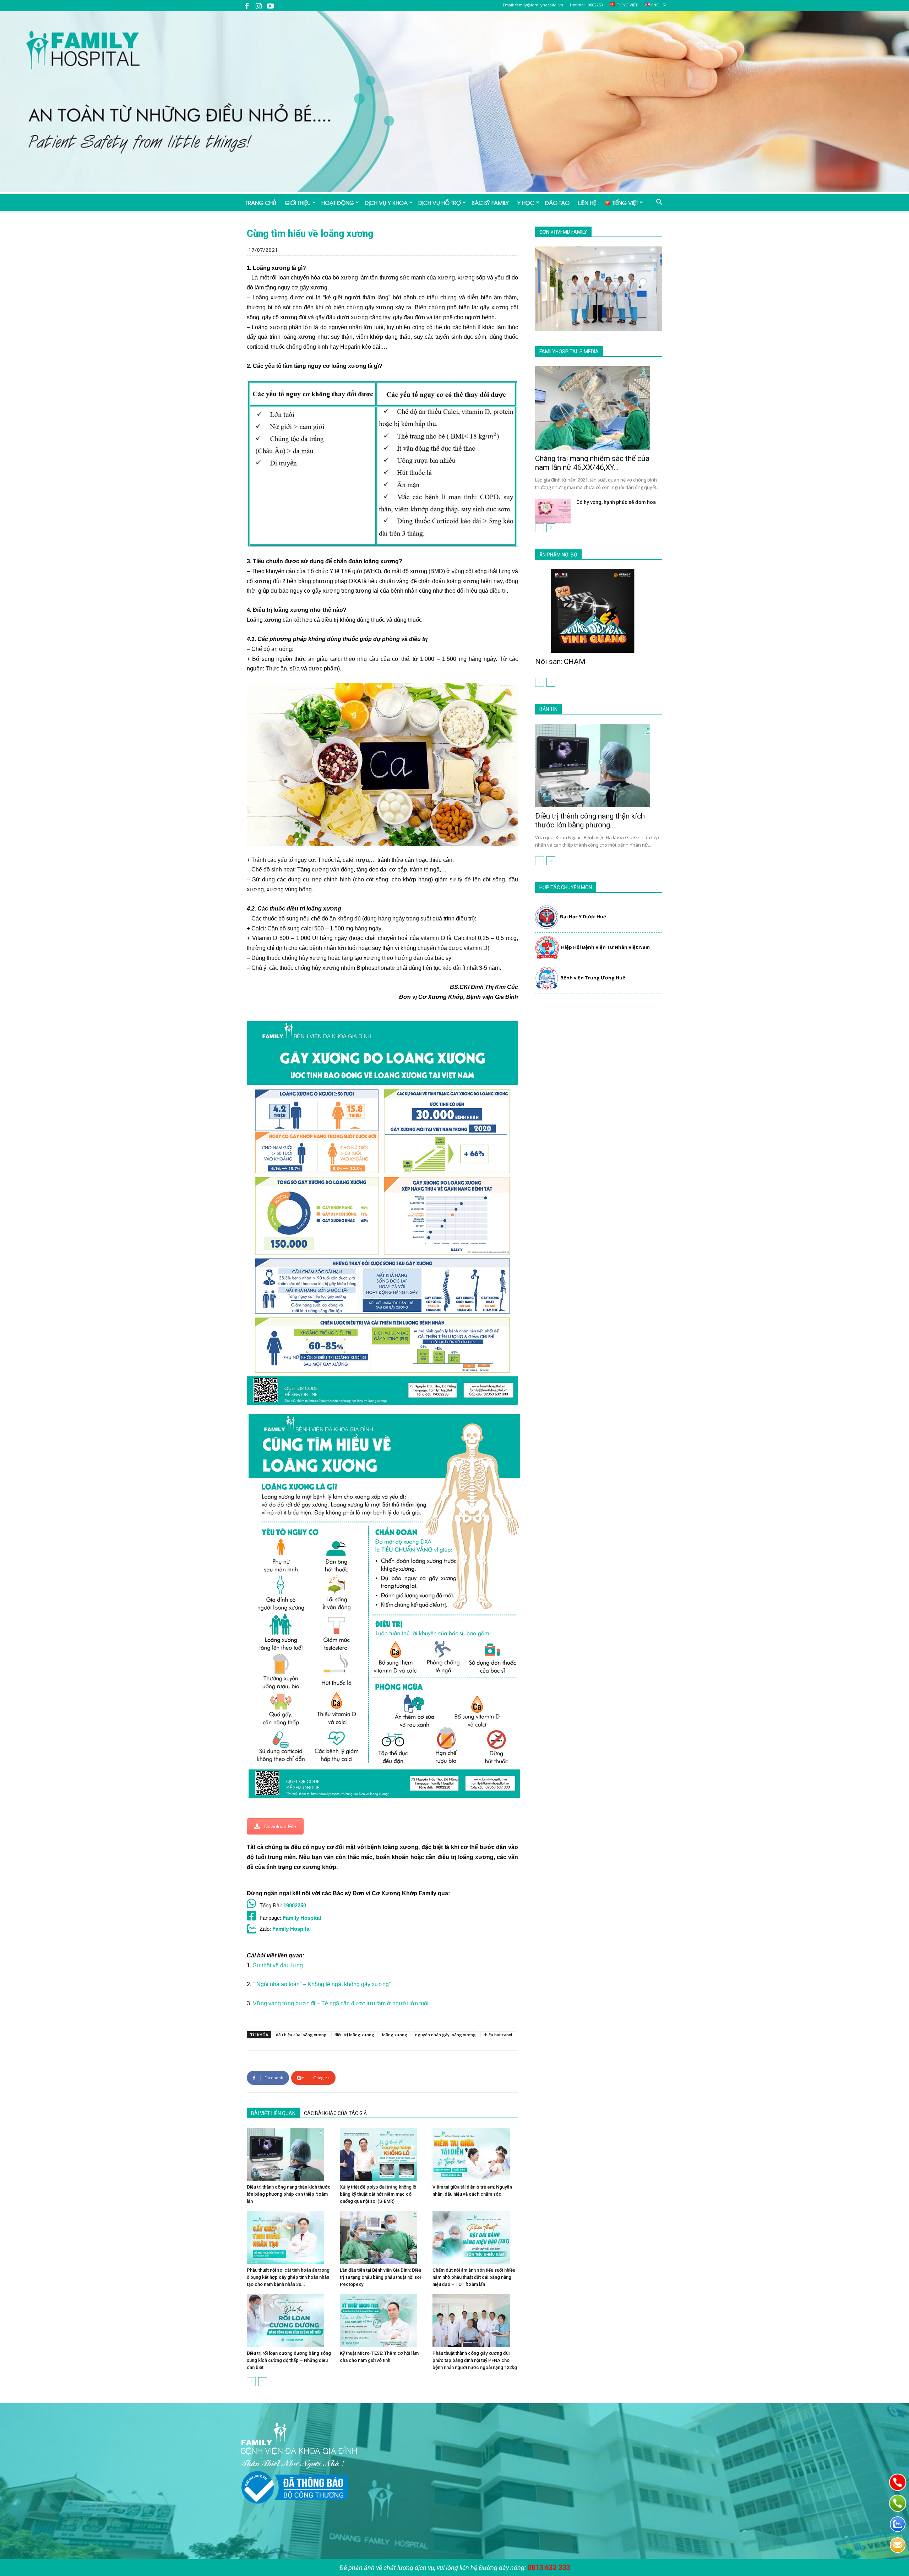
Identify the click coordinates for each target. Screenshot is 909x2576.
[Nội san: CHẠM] (599, 611)
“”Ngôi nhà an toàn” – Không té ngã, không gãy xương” (322, 1984)
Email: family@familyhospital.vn (533, 5)
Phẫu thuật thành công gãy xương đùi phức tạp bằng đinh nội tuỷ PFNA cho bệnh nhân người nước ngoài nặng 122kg (475, 2360)
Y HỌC (526, 202)
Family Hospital (302, 1918)
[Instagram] (258, 5)
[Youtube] (270, 5)
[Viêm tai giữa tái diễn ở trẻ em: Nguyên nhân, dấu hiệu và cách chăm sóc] (475, 2154)
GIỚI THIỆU (298, 202)
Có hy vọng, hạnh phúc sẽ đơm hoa (616, 502)
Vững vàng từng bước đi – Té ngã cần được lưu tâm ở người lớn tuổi (341, 2003)
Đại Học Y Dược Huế (583, 917)
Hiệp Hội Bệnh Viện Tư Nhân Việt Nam (605, 947)
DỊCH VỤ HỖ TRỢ (440, 202)
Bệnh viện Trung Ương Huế (593, 978)
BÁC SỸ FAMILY (490, 202)
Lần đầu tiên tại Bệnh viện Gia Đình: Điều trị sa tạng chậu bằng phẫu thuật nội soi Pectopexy (380, 2277)
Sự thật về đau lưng (278, 1965)
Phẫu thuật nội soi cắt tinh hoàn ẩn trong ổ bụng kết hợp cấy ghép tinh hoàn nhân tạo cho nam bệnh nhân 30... (288, 2277)
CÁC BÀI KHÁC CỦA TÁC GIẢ (335, 2113)
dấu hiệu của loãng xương (301, 2035)
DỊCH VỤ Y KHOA (386, 202)
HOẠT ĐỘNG (338, 202)
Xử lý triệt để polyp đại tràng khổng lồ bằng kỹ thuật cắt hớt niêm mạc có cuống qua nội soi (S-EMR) (378, 2194)
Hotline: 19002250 (586, 5)
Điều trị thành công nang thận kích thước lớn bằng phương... (590, 820)
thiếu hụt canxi (498, 2035)
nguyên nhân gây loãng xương (445, 2035)
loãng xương (395, 2035)
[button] (659, 203)
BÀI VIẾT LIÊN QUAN (273, 2113)
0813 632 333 (549, 2567)
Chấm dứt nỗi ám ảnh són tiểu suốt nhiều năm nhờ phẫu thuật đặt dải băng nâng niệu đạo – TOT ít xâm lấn (474, 2277)
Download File (280, 1826)
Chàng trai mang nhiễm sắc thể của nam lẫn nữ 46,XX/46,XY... (592, 463)
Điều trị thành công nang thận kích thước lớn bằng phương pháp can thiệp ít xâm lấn (289, 2194)
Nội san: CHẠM (560, 662)
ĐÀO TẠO (557, 202)
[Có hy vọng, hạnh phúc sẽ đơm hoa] (553, 511)
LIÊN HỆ (587, 202)
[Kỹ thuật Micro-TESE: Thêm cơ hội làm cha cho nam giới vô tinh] (383, 2321)
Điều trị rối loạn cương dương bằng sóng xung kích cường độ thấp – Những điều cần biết (289, 2360)
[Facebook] (247, 5)
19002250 (295, 1905)
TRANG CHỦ (261, 202)
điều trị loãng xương (354, 2035)
